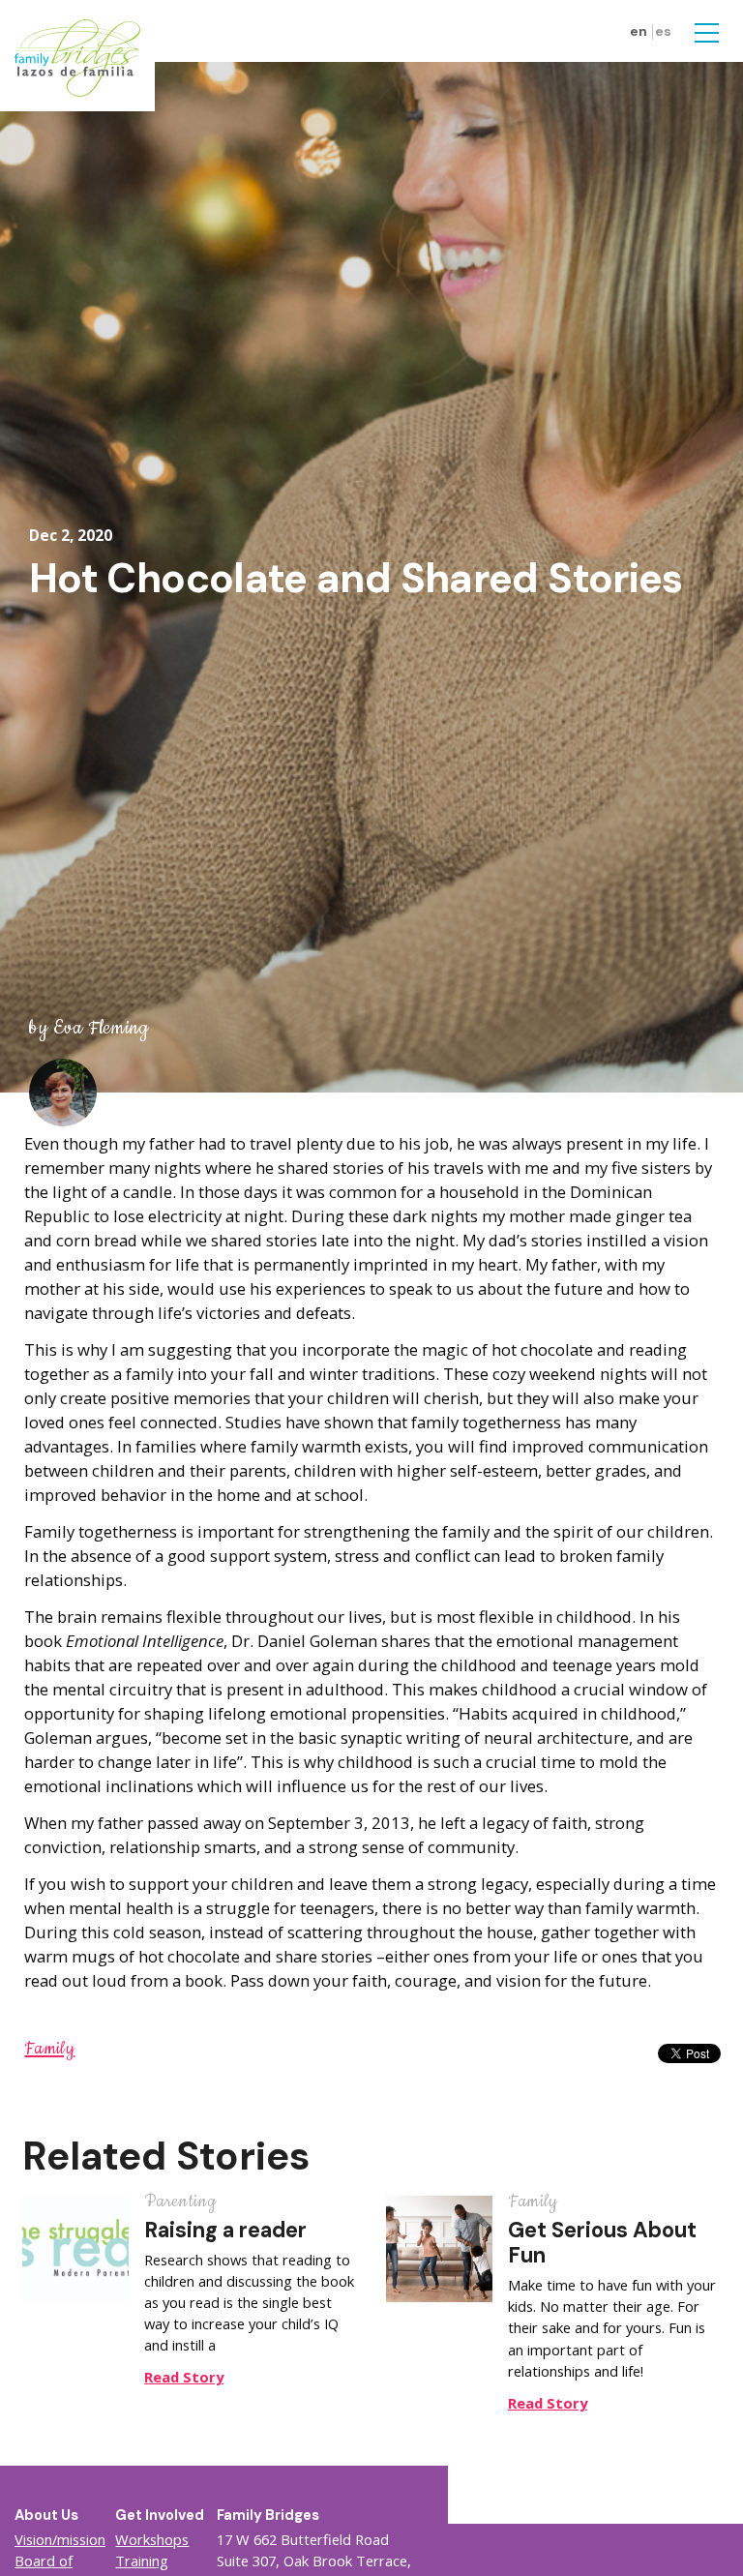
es (663, 31)
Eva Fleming (101, 1028)
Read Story (184, 2377)
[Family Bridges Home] (77, 56)
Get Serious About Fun (602, 2243)
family (49, 2049)
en (639, 31)
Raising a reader (225, 2230)
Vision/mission (60, 2539)
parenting (180, 2202)
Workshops (152, 2539)
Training (142, 2561)
